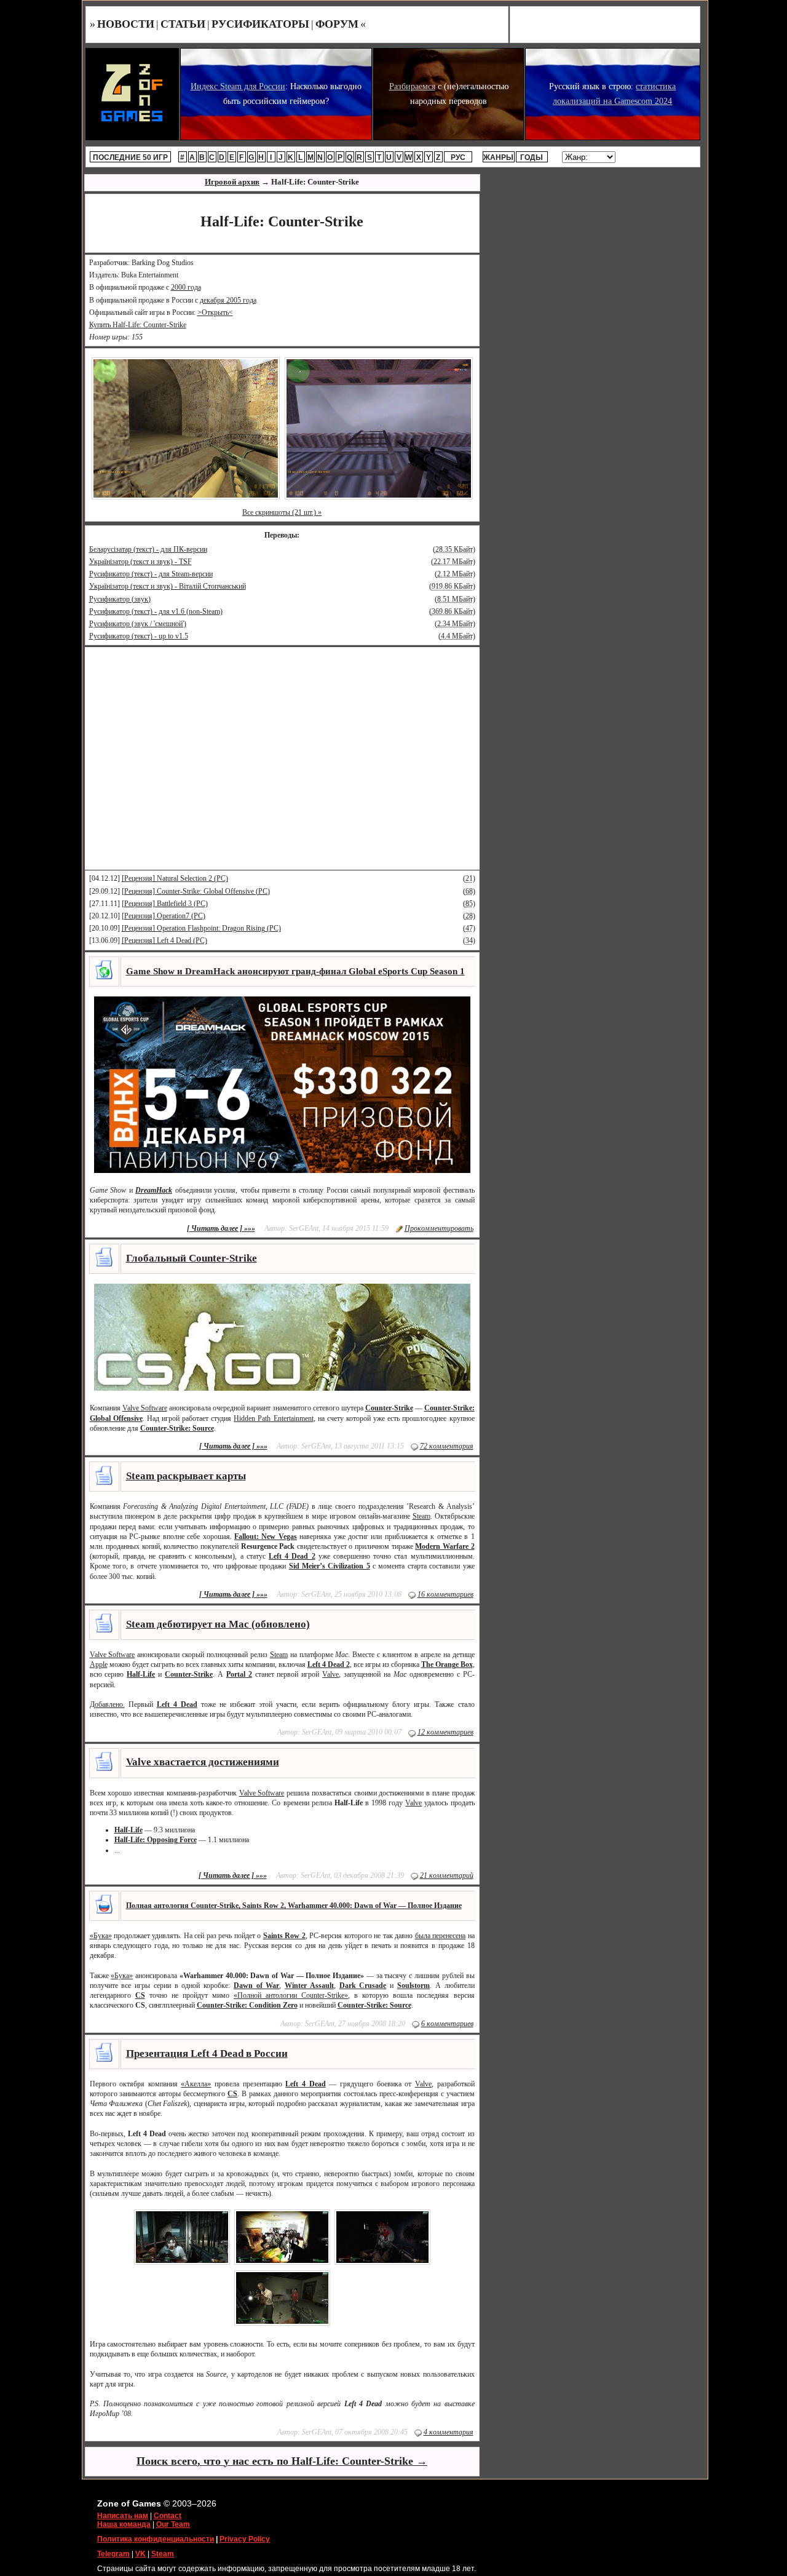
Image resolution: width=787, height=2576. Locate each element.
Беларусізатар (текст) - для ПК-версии (148, 549)
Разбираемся (412, 86)
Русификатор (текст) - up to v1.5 (139, 636)
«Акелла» (196, 2084)
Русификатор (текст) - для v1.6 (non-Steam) (156, 611)
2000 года (186, 287)
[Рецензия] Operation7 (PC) (164, 916)
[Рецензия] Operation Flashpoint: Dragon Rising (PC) (201, 928)
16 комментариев (445, 1594)
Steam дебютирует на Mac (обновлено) (218, 1624)
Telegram (113, 2554)
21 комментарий (447, 1875)
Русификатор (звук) (120, 599)
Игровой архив (232, 182)
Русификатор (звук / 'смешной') (138, 624)
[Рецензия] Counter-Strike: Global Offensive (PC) (196, 891)
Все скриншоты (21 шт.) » (282, 512)
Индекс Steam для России (238, 86)
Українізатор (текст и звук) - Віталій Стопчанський (168, 586)
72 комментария (447, 1446)
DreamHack (154, 1190)
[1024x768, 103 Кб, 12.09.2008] (186, 428)
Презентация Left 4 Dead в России (207, 2053)
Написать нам (123, 2516)
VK (140, 2554)
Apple (99, 1664)
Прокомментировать (439, 1228)
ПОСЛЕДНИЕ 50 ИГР (130, 157)
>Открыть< (215, 312)
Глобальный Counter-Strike (192, 1258)
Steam (421, 1516)
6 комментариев (447, 2024)
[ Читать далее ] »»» (221, 1228)
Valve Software (145, 1408)
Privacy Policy (245, 2539)
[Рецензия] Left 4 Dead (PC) (164, 940)
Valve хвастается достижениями (203, 1762)
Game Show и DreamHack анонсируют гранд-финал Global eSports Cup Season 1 (295, 971)
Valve (330, 1674)
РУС (458, 157)
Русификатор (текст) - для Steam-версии (151, 574)
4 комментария (449, 2432)
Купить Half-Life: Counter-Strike (138, 325)
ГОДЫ (532, 157)
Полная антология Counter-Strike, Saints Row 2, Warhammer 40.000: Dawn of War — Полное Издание (294, 1906)
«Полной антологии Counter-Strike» (291, 1995)
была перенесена (440, 1936)
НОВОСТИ (126, 24)
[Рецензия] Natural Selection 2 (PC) (175, 878)
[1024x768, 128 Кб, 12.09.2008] (379, 428)
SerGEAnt (304, 1228)
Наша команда (124, 2524)
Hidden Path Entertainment (273, 1418)
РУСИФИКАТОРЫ (260, 24)
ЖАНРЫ (498, 157)
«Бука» (101, 1936)
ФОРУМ (337, 24)
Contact (168, 2516)
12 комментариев (445, 1732)
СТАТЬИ (183, 24)
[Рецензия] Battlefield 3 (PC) (165, 904)
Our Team (173, 2524)
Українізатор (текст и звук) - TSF (140, 562)
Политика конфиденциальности (156, 2539)
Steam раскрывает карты (186, 1476)
